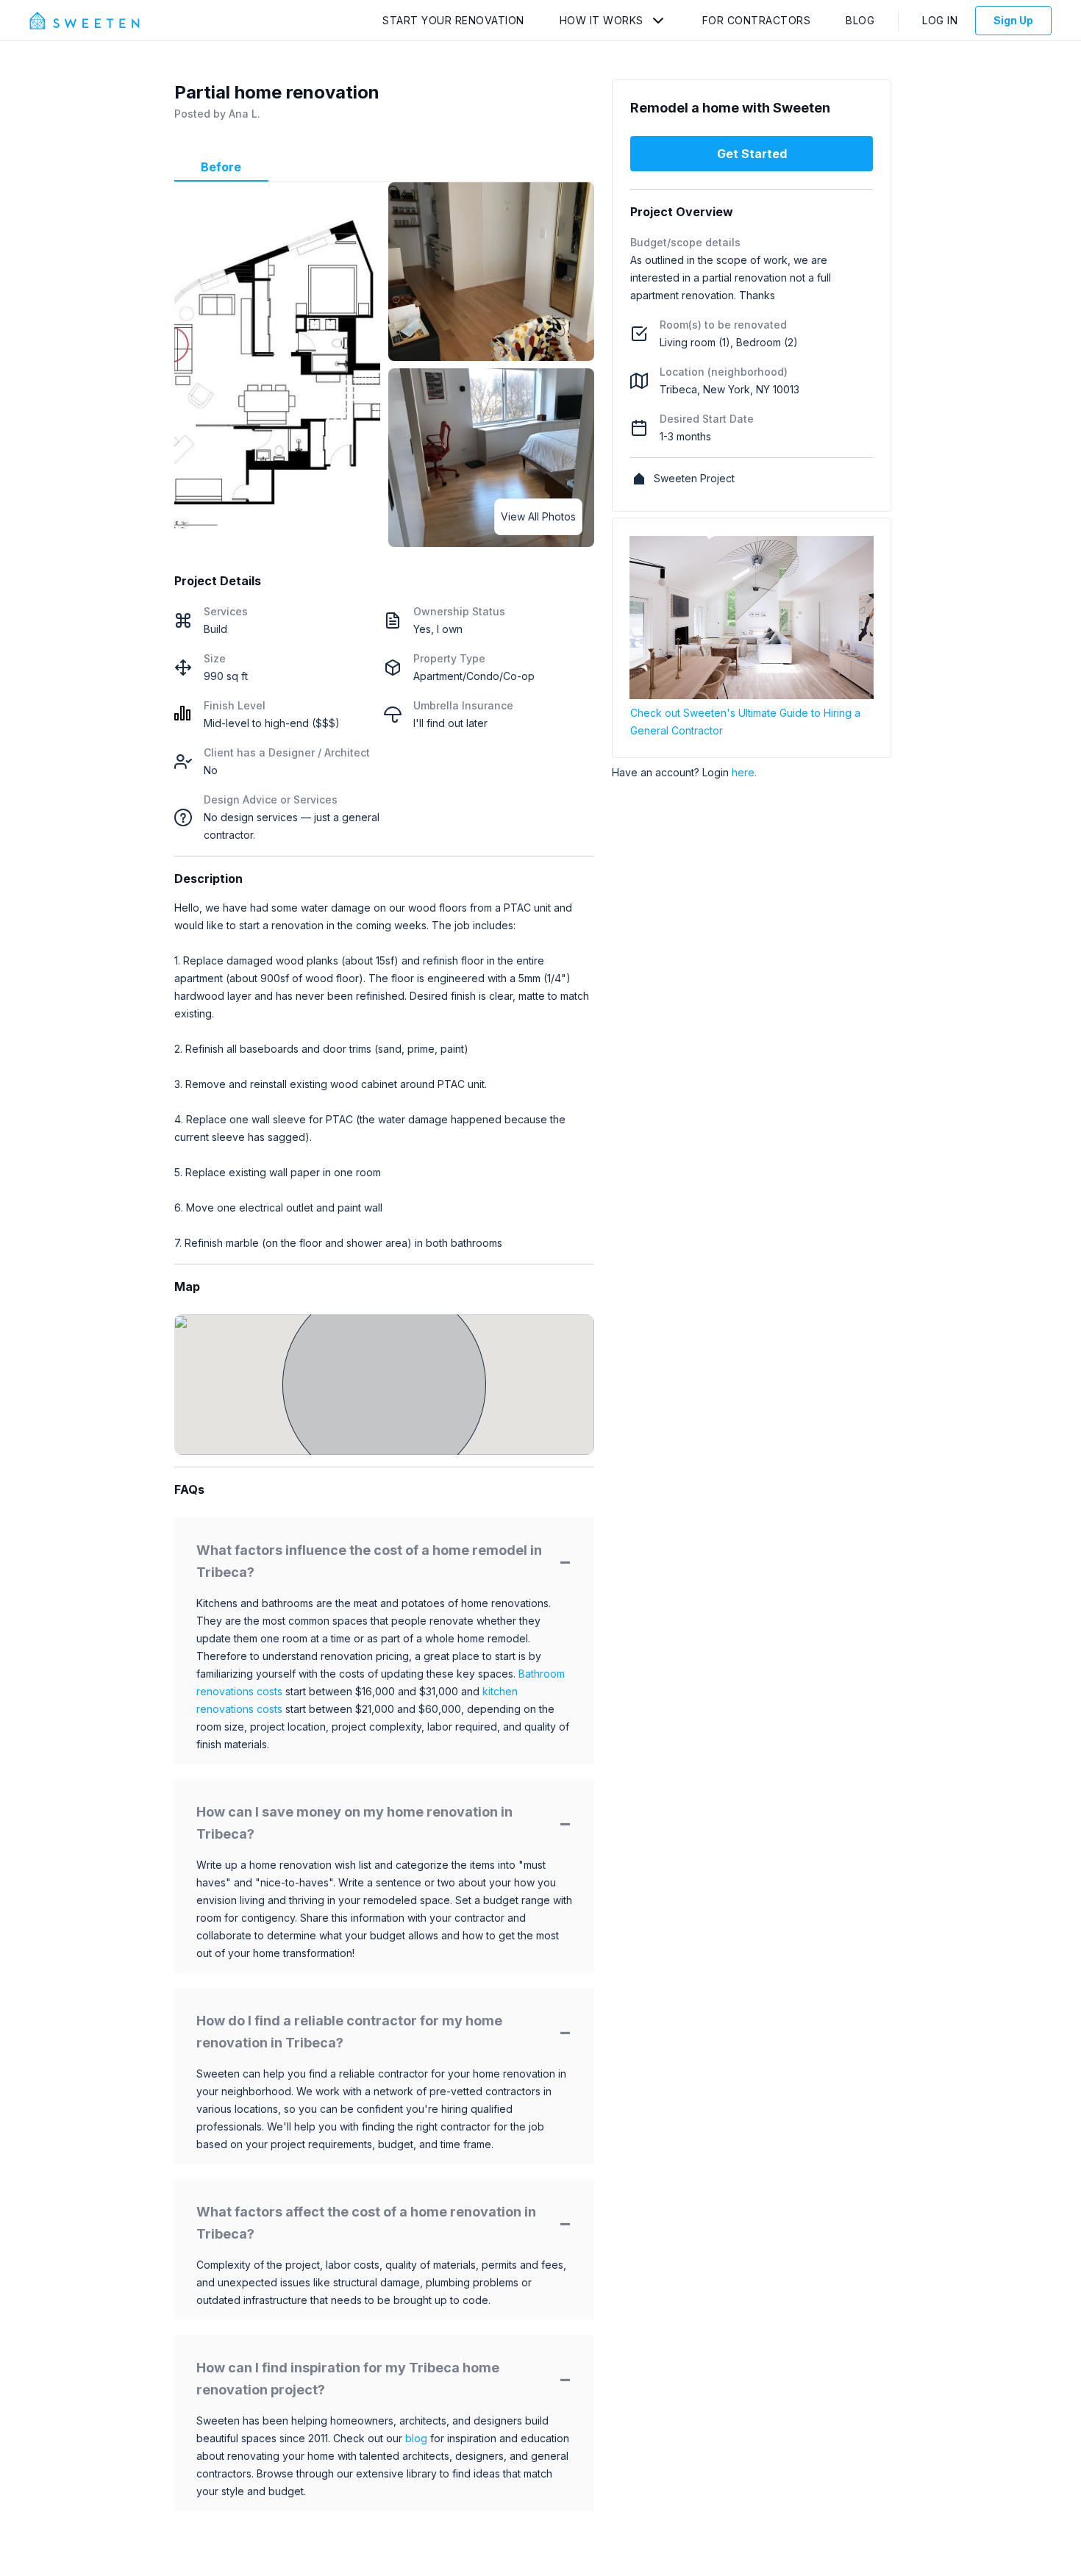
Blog (860, 20)
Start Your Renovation (453, 20)
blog (416, 2438)
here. (744, 772)
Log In (940, 20)
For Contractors (757, 20)
